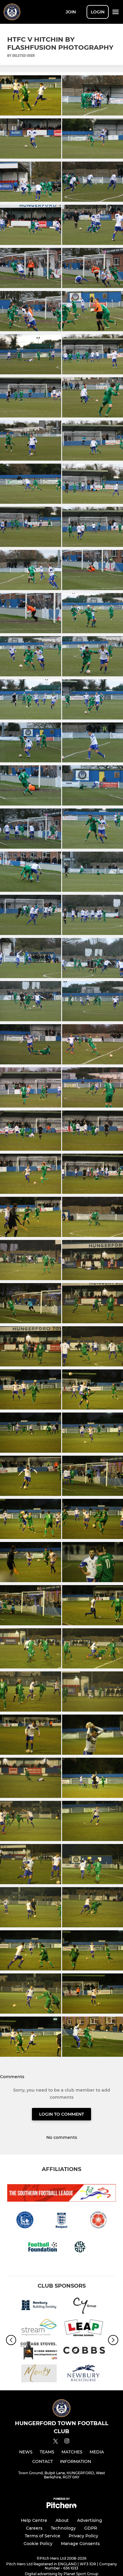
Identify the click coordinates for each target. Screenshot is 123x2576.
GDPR (91, 2528)
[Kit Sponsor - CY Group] (84, 2306)
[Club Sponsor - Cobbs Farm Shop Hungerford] (84, 2351)
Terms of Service (43, 2536)
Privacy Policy (83, 2536)
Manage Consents (80, 2544)
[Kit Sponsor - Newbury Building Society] (39, 2306)
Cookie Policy (38, 2544)
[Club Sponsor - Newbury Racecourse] (84, 2374)
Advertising (90, 2520)
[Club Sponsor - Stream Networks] (39, 2329)
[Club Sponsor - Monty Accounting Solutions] (39, 2374)
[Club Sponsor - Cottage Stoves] (39, 2351)
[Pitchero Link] (61, 2507)
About (62, 2520)
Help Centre (34, 2520)
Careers (34, 2528)
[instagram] (67, 2442)
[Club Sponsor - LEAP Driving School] (84, 2329)
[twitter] (56, 2442)
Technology (63, 2528)
